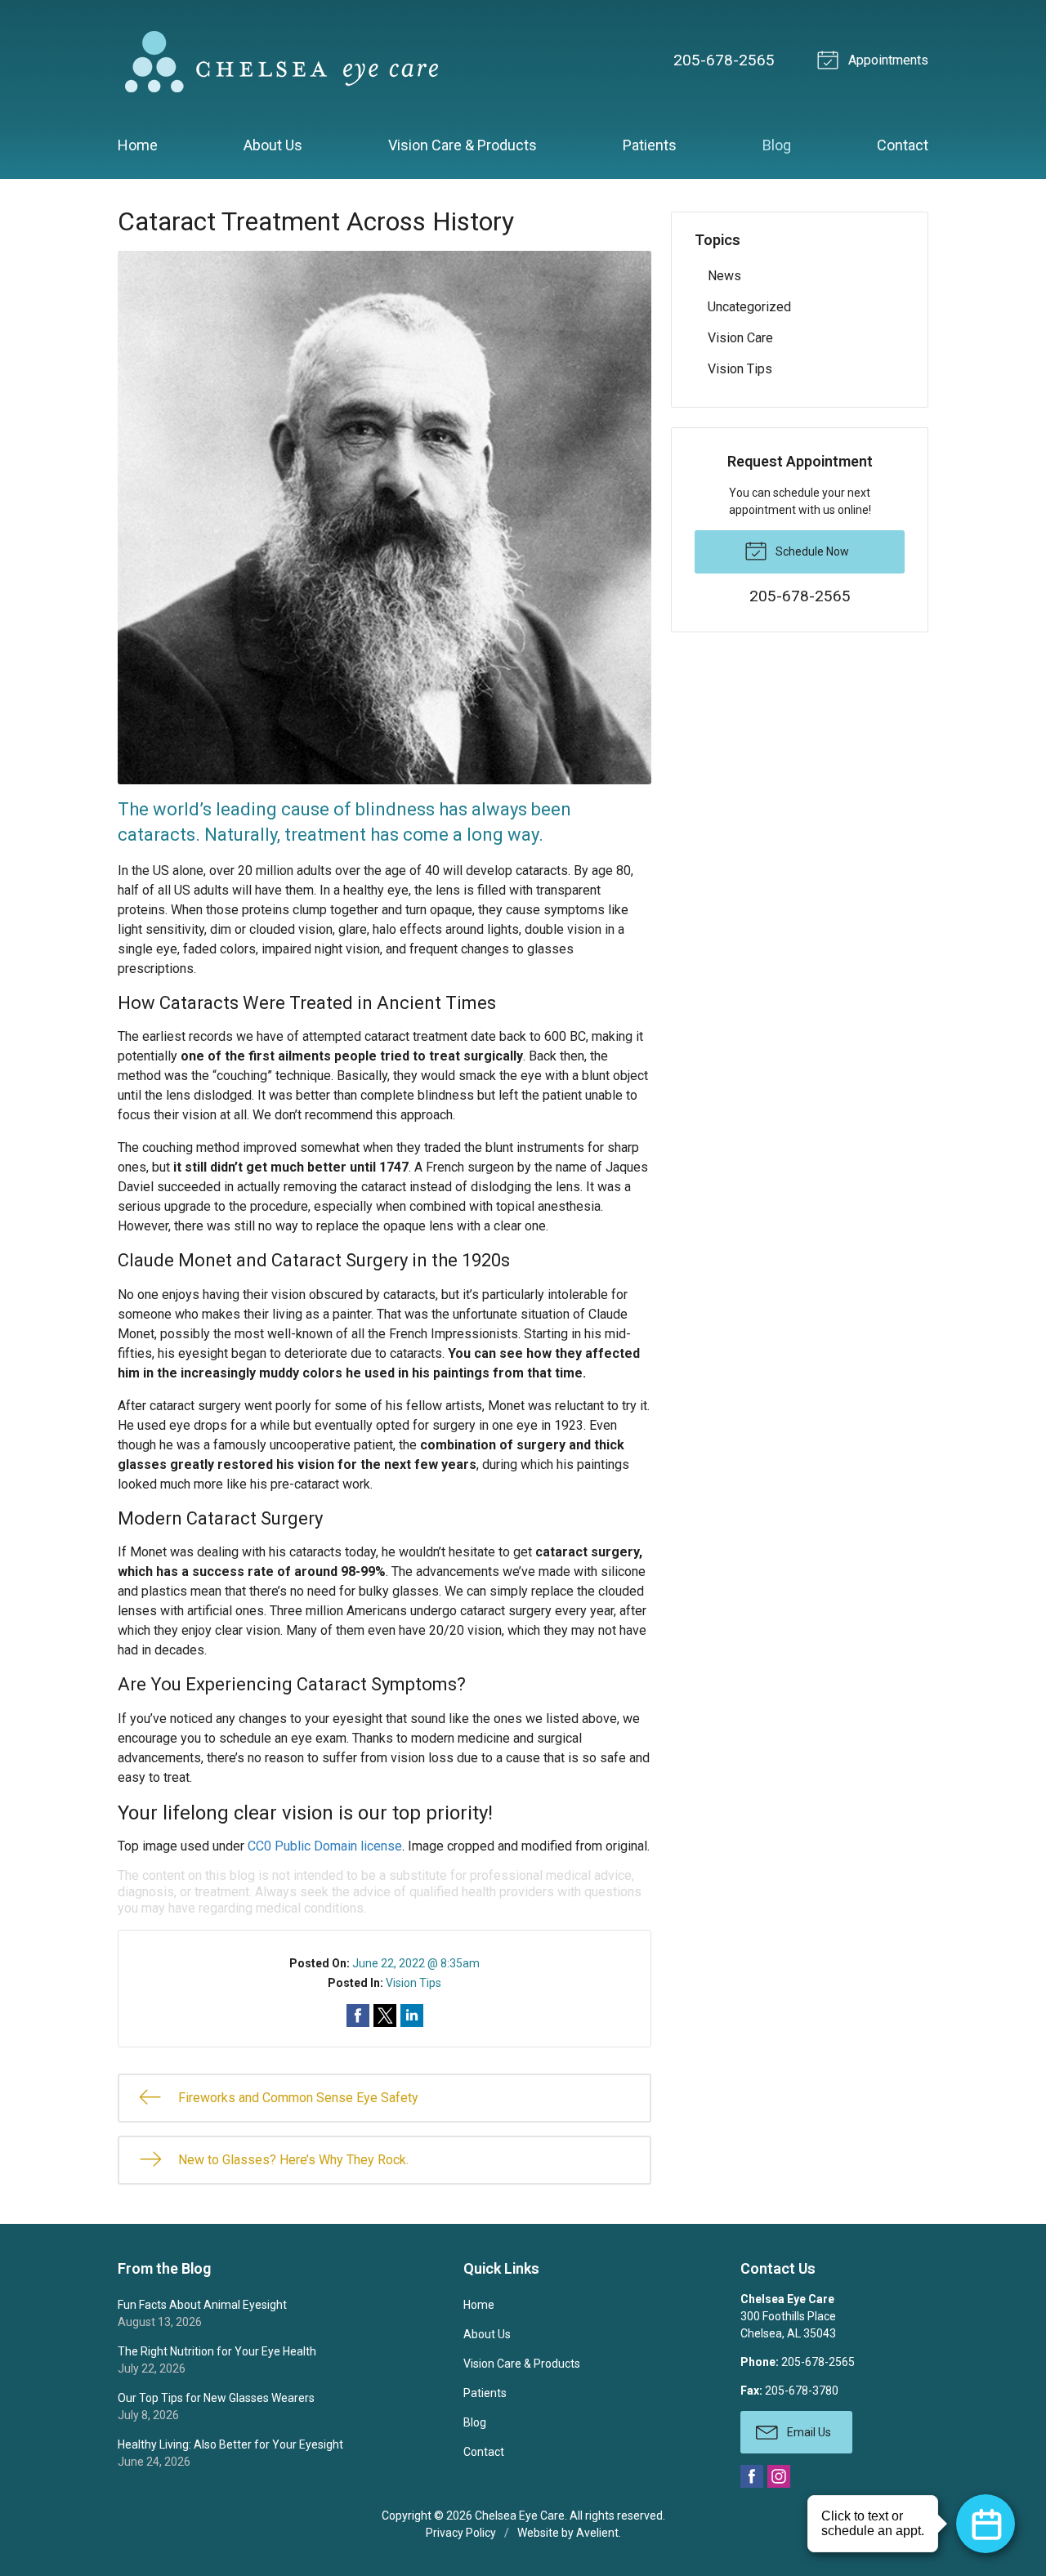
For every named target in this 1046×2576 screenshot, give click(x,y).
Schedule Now (811, 551)
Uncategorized (749, 307)
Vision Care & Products (463, 145)
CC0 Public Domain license (325, 1846)
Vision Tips (413, 1983)
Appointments (887, 60)
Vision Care (740, 338)
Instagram (779, 2476)
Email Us (808, 2432)
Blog (777, 145)
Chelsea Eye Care (520, 2516)
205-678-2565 (724, 60)
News (724, 276)
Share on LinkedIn (412, 2016)
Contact (903, 145)
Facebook (752, 2476)
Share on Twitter (385, 2016)
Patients (650, 145)
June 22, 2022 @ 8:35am (416, 1963)
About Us (273, 145)
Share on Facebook (358, 2016)
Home (138, 145)
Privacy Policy (461, 2533)
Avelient (597, 2533)
